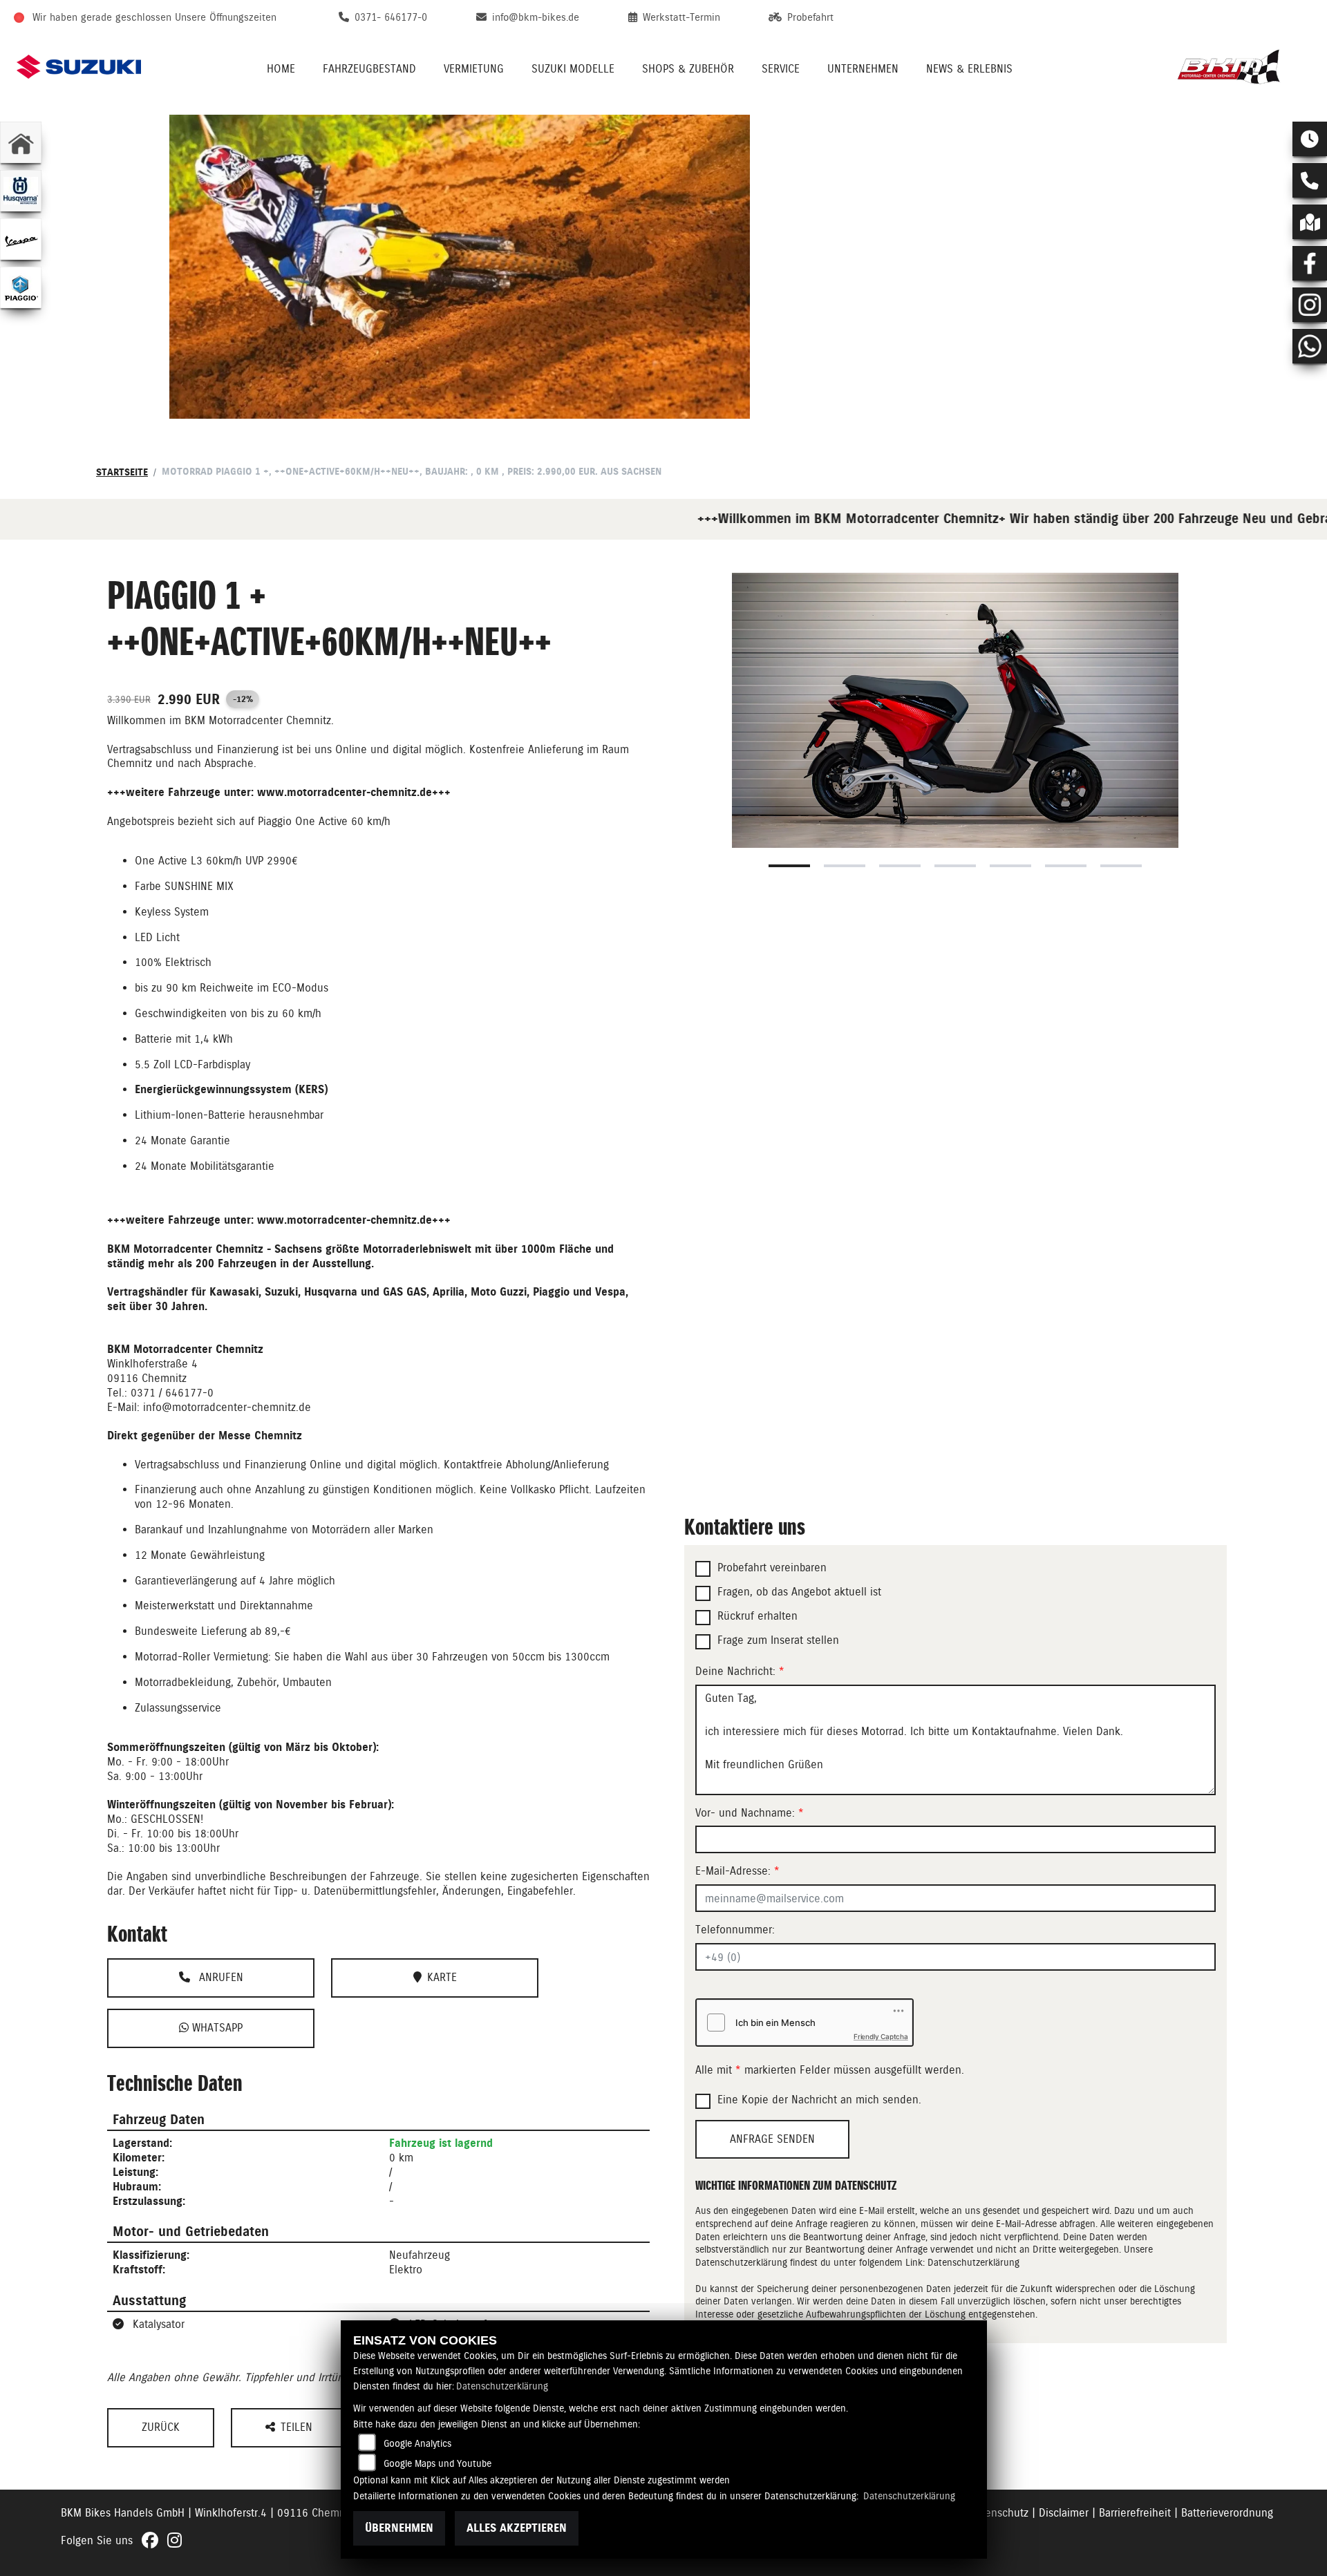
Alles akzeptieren (517, 2528)
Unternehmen (863, 69)
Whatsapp (216, 2028)
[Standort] (1310, 222)
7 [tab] (1121, 866)
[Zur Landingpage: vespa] (21, 239)
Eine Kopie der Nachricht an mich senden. (819, 2100)
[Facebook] (1310, 263)
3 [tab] (900, 866)
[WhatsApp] (1310, 346)
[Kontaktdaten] (1310, 180)
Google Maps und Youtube (437, 2463)
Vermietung (474, 69)
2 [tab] (845, 866)
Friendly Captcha (881, 2036)
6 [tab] (1066, 866)
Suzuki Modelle (573, 69)
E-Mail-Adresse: (737, 1871)
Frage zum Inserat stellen (778, 1640)
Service (781, 69)
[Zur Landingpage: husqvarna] (21, 191)
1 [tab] (789, 866)
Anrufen (219, 1977)
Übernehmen (399, 2528)
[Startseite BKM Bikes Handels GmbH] (1234, 67)
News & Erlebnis (969, 69)
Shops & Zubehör (688, 69)
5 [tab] (1010, 866)
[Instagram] (1310, 305)
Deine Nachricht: (740, 1671)
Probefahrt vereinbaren (772, 1568)
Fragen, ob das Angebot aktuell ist (799, 1592)
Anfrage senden (772, 2139)
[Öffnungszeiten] (1310, 139)
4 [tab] (955, 866)
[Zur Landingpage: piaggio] (21, 287)
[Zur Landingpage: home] (21, 142)
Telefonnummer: (735, 1930)
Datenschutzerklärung (973, 2262)
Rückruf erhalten (757, 1616)
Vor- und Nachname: (750, 1813)
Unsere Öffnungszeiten (226, 17)
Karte (442, 1977)
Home (281, 69)
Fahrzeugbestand (369, 69)
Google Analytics (417, 2443)
